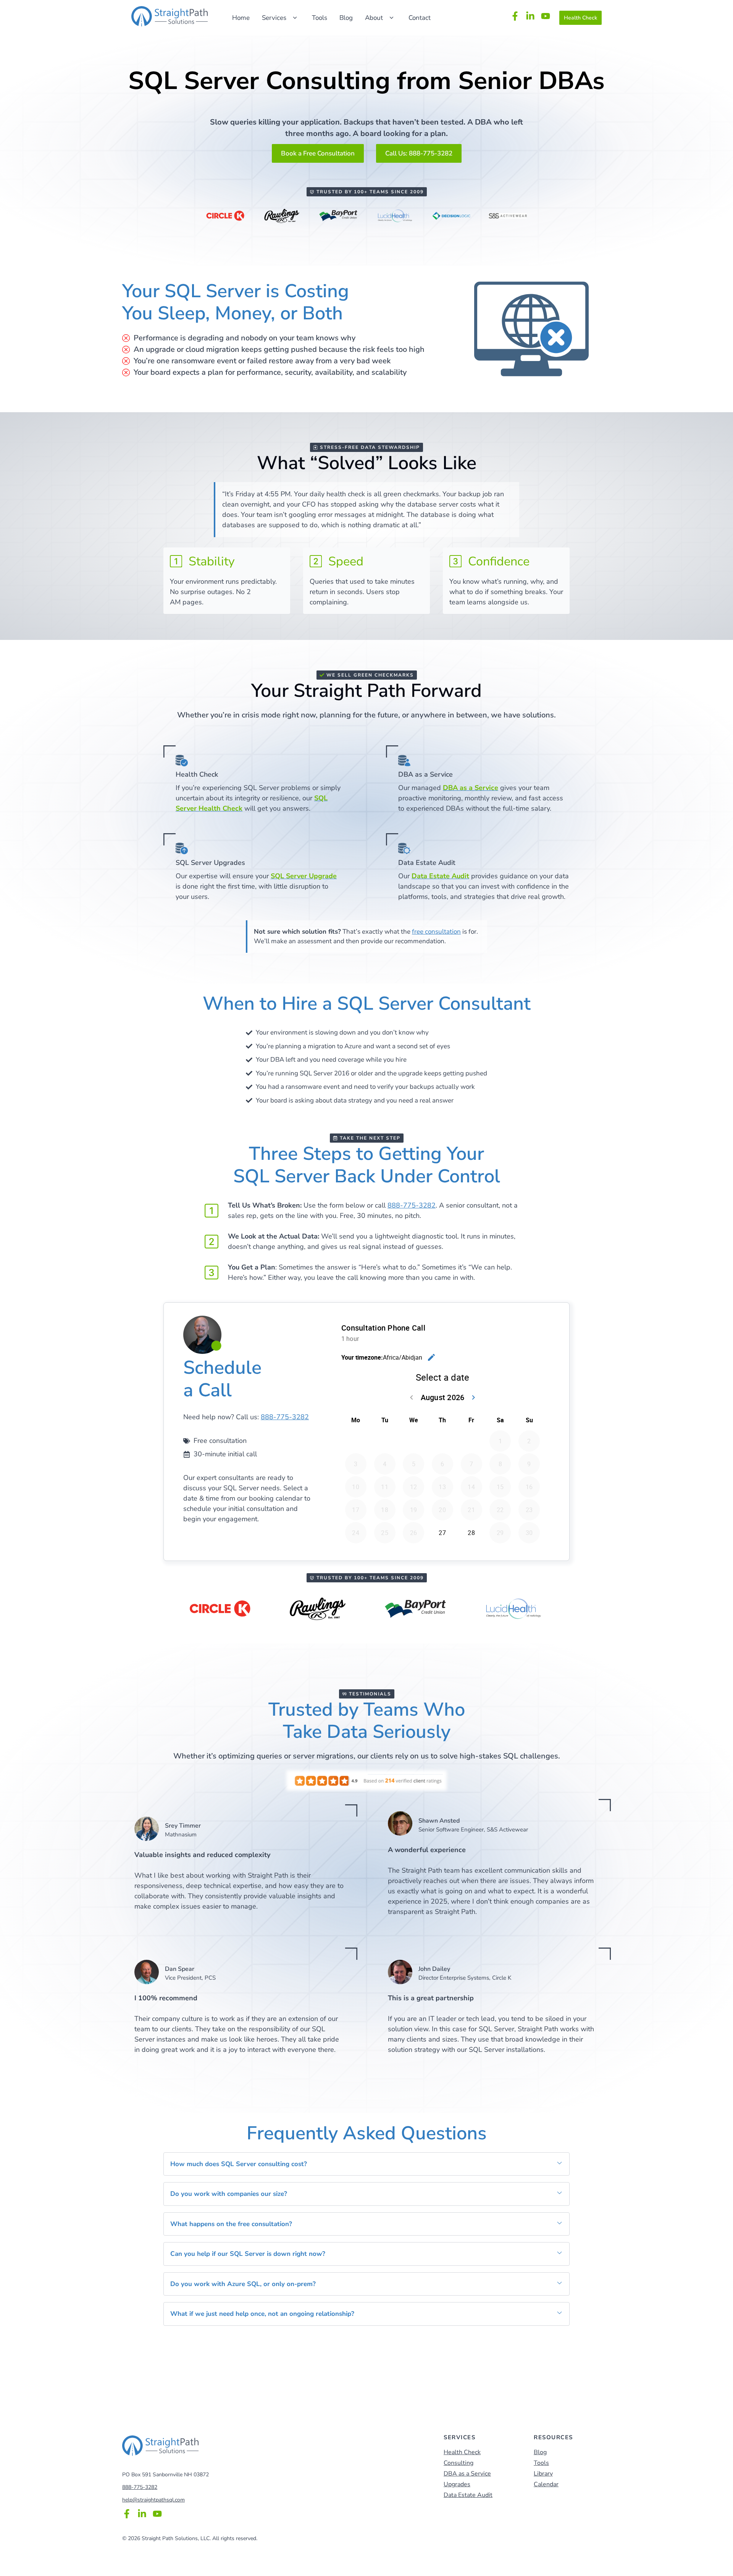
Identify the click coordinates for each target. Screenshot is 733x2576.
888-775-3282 (412, 1205)
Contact (420, 18)
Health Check (580, 18)
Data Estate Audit (468, 2495)
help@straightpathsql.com (153, 2500)
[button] (366, 2164)
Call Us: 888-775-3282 (419, 153)
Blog (346, 18)
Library (543, 2474)
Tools (320, 18)
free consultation (436, 932)
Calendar (546, 2484)
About (374, 18)
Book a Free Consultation (318, 153)
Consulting (459, 2463)
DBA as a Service (467, 2474)
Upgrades (457, 2484)
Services (274, 18)
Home (241, 18)
